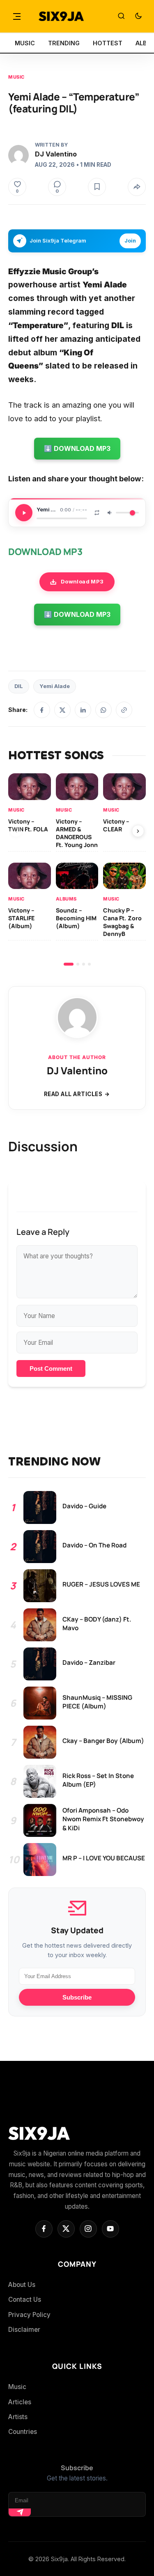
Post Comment (51, 1368)
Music (16, 77)
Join (130, 241)
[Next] (138, 831)
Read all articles (73, 1094)
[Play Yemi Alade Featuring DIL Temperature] (24, 513)
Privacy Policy (29, 2315)
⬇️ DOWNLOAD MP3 (77, 448)
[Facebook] (42, 710)
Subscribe (77, 1997)
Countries (23, 2432)
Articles (20, 2402)
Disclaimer (24, 2330)
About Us (22, 2285)
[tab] (69, 964)
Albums (66, 899)
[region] (77, 869)
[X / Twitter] (62, 710)
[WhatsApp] (103, 710)
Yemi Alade (55, 686)
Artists (18, 2417)
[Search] (121, 16)
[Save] (97, 187)
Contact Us (25, 2299)
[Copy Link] (124, 710)
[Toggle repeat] (97, 513)
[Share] (137, 187)
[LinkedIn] (83, 710)
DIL (19, 686)
